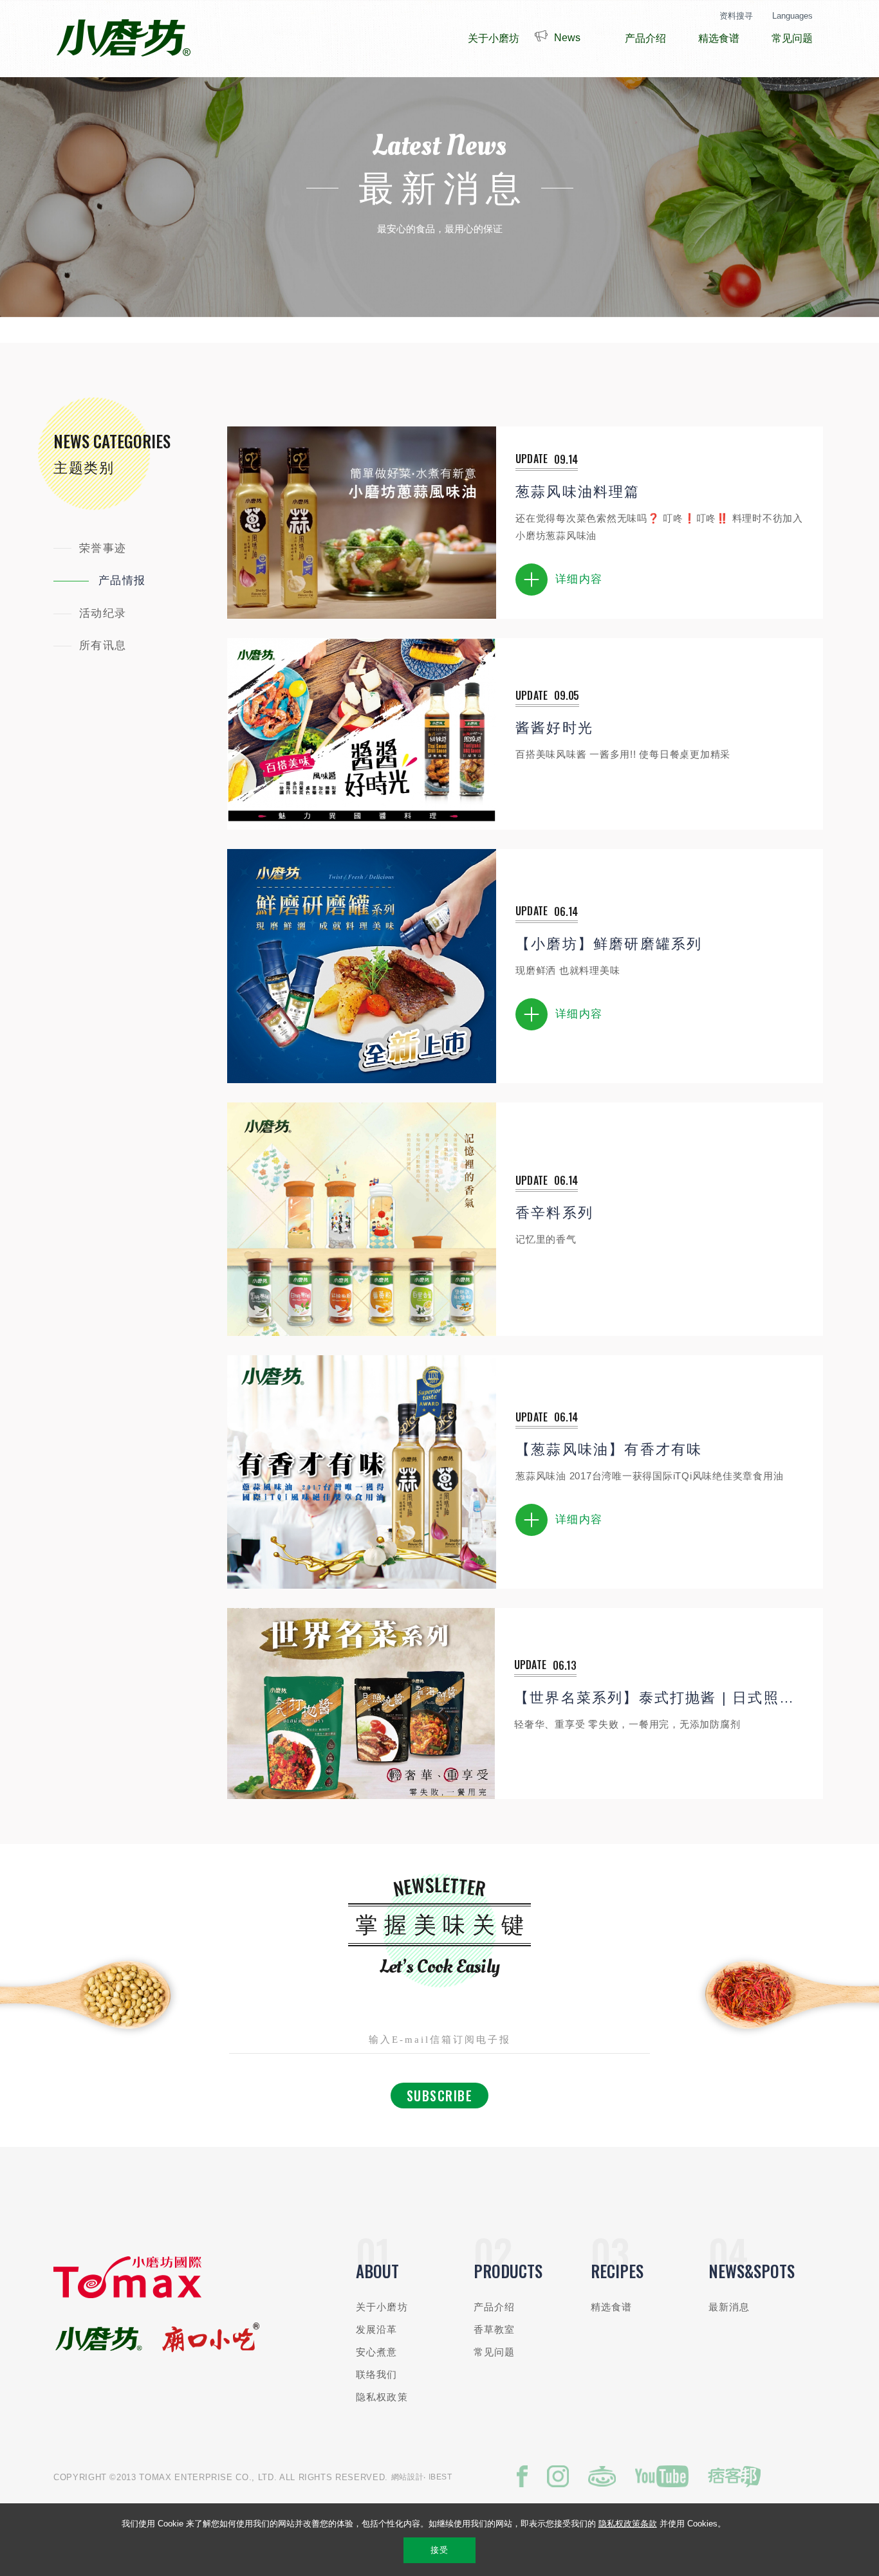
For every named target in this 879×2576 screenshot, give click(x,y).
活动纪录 (103, 613)
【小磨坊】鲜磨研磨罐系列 (609, 944)
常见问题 (495, 2352)
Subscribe (440, 2096)
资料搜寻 (736, 16)
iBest (440, 2477)
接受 (439, 2550)
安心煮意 (377, 2352)
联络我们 (377, 2374)
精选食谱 (612, 2307)
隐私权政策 (382, 2397)
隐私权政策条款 (628, 2524)
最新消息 (729, 2307)
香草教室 (495, 2329)
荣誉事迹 (103, 548)
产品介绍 (495, 2307)
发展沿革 (377, 2329)
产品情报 (122, 580)
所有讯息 (103, 645)
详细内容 (579, 579)
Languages (792, 16)
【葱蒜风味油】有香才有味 (609, 1449)
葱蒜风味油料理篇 (578, 492)
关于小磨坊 (382, 2307)
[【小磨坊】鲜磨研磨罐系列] (362, 966)
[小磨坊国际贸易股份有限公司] (127, 2295)
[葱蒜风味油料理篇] (362, 523)
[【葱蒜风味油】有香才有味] (362, 1472)
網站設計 (408, 2477)
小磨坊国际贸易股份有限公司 (123, 39)
